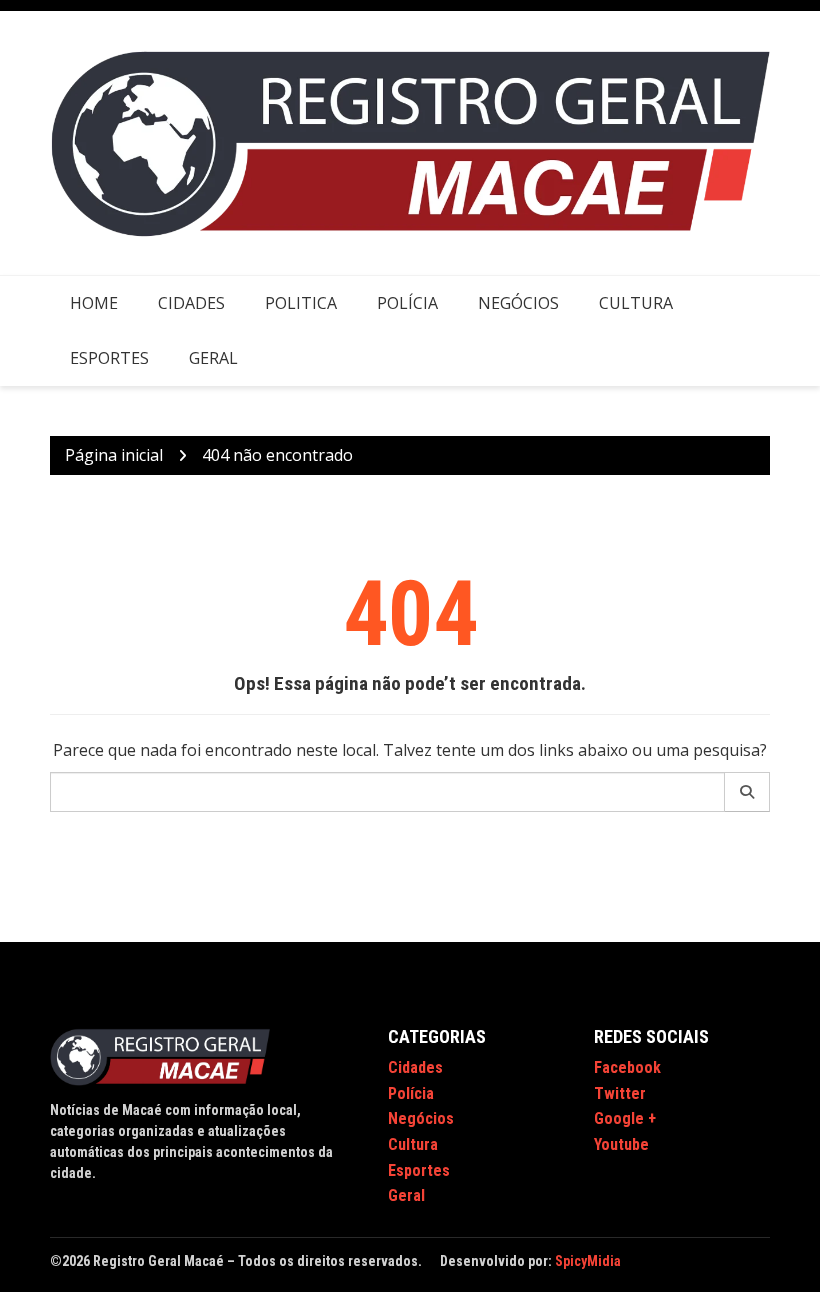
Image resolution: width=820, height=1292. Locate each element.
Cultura (636, 303)
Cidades (191, 303)
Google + (625, 1118)
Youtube (621, 1144)
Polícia (407, 303)
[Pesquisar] (747, 792)
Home (94, 303)
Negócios (518, 303)
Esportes (109, 358)
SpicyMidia (588, 1261)
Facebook (627, 1067)
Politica (301, 303)
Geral (213, 358)
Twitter (620, 1093)
